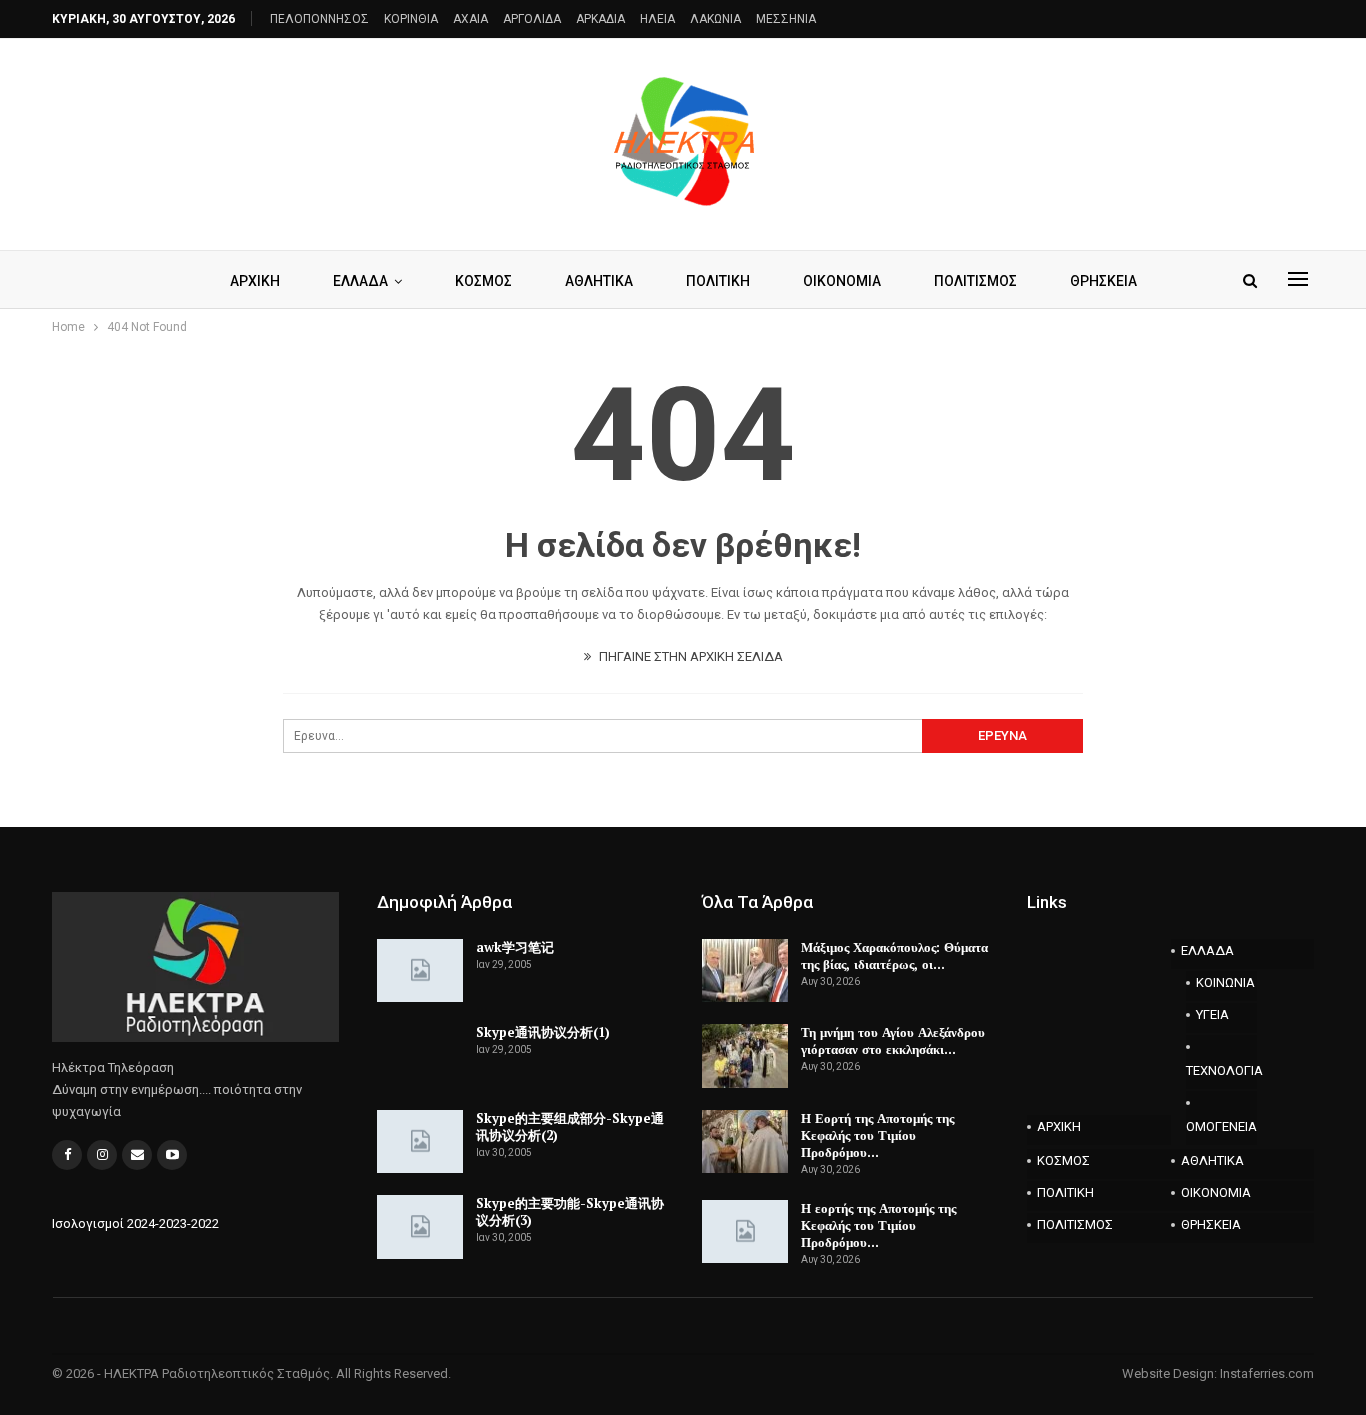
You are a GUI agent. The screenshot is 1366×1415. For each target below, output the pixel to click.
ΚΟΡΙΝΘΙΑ (411, 19)
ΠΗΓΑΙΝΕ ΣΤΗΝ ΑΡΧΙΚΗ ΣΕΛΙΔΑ (689, 656)
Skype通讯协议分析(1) (543, 1032)
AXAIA (470, 19)
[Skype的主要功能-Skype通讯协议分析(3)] (420, 1227)
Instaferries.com (1267, 1373)
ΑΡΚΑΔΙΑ (600, 19)
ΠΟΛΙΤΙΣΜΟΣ (975, 281)
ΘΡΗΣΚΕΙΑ (1103, 281)
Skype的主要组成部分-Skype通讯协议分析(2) (570, 1126)
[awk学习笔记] (420, 971)
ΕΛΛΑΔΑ (360, 281)
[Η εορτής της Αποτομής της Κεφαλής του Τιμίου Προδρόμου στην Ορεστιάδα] (745, 1232)
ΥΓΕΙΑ (1212, 1014)
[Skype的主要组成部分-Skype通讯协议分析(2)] (420, 1142)
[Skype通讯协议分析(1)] (420, 1056)
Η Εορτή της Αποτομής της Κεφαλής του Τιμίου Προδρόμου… (877, 1135)
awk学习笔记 (515, 947)
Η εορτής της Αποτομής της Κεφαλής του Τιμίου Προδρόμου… (878, 1225)
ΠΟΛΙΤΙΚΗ (718, 281)
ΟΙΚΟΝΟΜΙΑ (842, 281)
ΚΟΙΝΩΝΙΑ (1225, 982)
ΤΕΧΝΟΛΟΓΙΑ (1222, 1070)
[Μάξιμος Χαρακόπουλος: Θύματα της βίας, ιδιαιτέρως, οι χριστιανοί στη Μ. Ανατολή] (745, 971)
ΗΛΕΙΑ (657, 19)
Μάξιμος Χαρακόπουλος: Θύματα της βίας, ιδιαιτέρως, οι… (894, 955)
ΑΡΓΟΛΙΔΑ (532, 19)
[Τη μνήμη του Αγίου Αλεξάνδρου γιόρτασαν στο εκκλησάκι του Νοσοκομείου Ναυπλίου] (745, 1056)
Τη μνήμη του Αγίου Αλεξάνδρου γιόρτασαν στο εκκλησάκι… (893, 1040)
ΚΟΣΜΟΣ (483, 281)
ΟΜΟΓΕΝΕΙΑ (1221, 1126)
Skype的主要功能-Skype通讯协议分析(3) (570, 1211)
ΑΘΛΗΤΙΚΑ (599, 281)
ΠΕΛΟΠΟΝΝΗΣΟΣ (319, 19)
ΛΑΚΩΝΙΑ (715, 19)
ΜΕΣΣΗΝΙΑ (786, 19)
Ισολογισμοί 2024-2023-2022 (135, 1223)
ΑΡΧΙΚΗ (255, 281)
